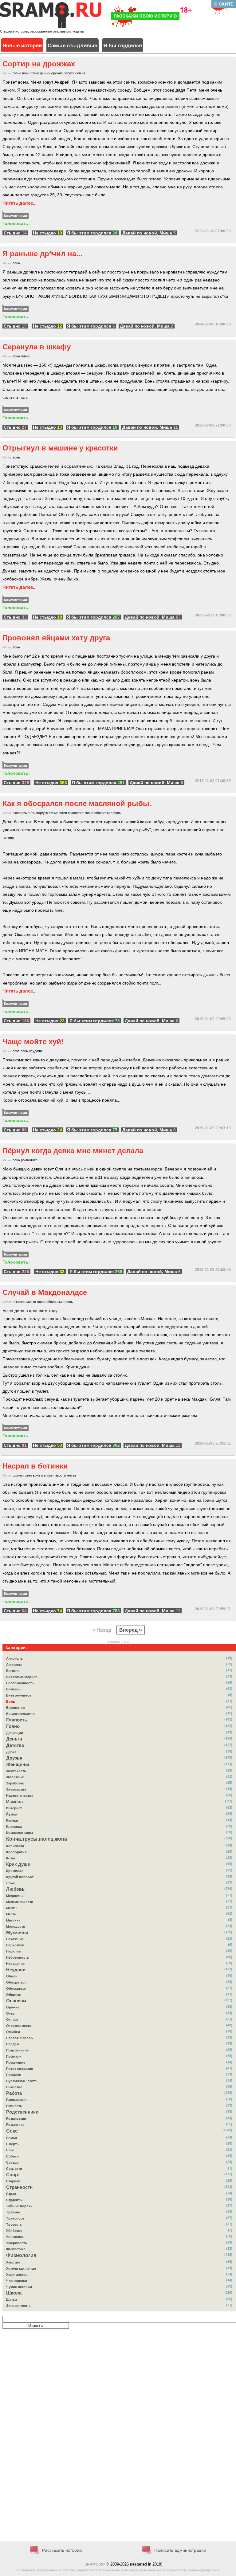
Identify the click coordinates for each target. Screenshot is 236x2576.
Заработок (15, 1783)
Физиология (21, 2255)
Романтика (15, 2125)
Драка (11, 1752)
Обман (12, 1976)
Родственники (22, 2112)
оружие (57, 73)
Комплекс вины (20, 1833)
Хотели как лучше (21, 2268)
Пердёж (13, 2044)
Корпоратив (16, 1852)
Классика (14, 1827)
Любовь (15, 1889)
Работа (14, 2093)
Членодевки (17, 2281)
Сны (10, 2150)
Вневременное (19, 1695)
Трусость (14, 2224)
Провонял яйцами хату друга (56, 638)
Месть (11, 1914)
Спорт (13, 2175)
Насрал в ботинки (35, 1466)
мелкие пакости (53, 1475)
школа (18, 1475)
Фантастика (16, 2249)
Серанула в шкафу (37, 347)
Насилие (13, 1951)
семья (80, 73)
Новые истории (22, 46)
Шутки (12, 2299)
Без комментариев (22, 1677)
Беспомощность (20, 1683)
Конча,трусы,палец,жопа (37, 1839)
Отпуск (12, 2020)
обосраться (103, 813)
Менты (12, 1908)
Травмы (13, 2212)
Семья (12, 2138)
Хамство (13, 2262)
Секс (12, 2131)
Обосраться (16, 1982)
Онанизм (16, 2001)
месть (71, 1475)
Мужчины (17, 1933)
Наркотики (15, 1945)
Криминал (15, 1871)
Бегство (13, 1671)
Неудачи (16, 1970)
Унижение (15, 2237)
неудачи (35, 1051)
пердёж (42, 813)
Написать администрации (180, 2550)
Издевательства (20, 1795)
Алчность (14, 1665)
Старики (13, 2181)
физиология (58, 813)
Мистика (13, 1920)
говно (17, 73)
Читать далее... (20, 203)
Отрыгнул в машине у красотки (60, 448)
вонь (26, 73)
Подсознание (17, 2050)
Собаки (12, 2156)
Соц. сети (14, 2169)
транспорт (76, 813)
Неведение (15, 1964)
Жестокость (16, 1771)
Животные (15, 1777)
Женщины (18, 1764)
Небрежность (18, 1957)
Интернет (14, 1808)
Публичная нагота (21, 2081)
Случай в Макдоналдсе (45, 1292)
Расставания (17, 2100)
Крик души (18, 1864)
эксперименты (24, 813)
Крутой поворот (20, 1877)
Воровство (16, 1708)
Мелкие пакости (20, 1902)
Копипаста (15, 1846)
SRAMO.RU (95, 2564)
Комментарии (16, 216)
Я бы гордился (123, 46)
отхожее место (24, 1302)
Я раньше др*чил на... (43, 254)
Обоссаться (16, 1988)
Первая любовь (20, 2038)
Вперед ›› (131, 1630)
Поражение (16, 2063)
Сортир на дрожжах (39, 64)
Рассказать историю (62, 2550)
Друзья (14, 1758)
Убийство (14, 2231)
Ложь (11, 1883)
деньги (45, 73)
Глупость (17, 1720)
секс (16, 1051)
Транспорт (15, 2218)
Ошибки (13, 2032)
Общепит (14, 1995)
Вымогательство (20, 1714)
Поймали (14, 2056)
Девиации (15, 1733)
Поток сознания (20, 2069)
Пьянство (14, 2087)
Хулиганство (17, 2275)
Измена (14, 1802)
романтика (29, 1160)
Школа (14, 2293)
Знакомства (16, 1789)
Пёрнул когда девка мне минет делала (73, 1151)
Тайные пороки (19, 2206)
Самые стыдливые (72, 46)
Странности (19, 2187)
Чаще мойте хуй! (33, 1042)
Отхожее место (19, 2026)
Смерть (12, 2144)
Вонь (11, 1701)
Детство (15, 1745)
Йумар (12, 1814)
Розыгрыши (16, 2118)
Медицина (15, 1896)
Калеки (12, 1820)
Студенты (14, 2200)
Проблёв (14, 2075)
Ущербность (17, 2243)
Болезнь (13, 1689)
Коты (10, 1858)
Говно (13, 1726)
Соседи (12, 2162)
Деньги (14, 1739)
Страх (11, 2194)
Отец (10, 2013)
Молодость (16, 1926)
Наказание (15, 1939)
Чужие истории (19, 2287)
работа (69, 73)
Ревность (14, 2106)
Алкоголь (14, 1658)
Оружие (13, 2007)
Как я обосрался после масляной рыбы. (77, 803)
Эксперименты (19, 2306)
